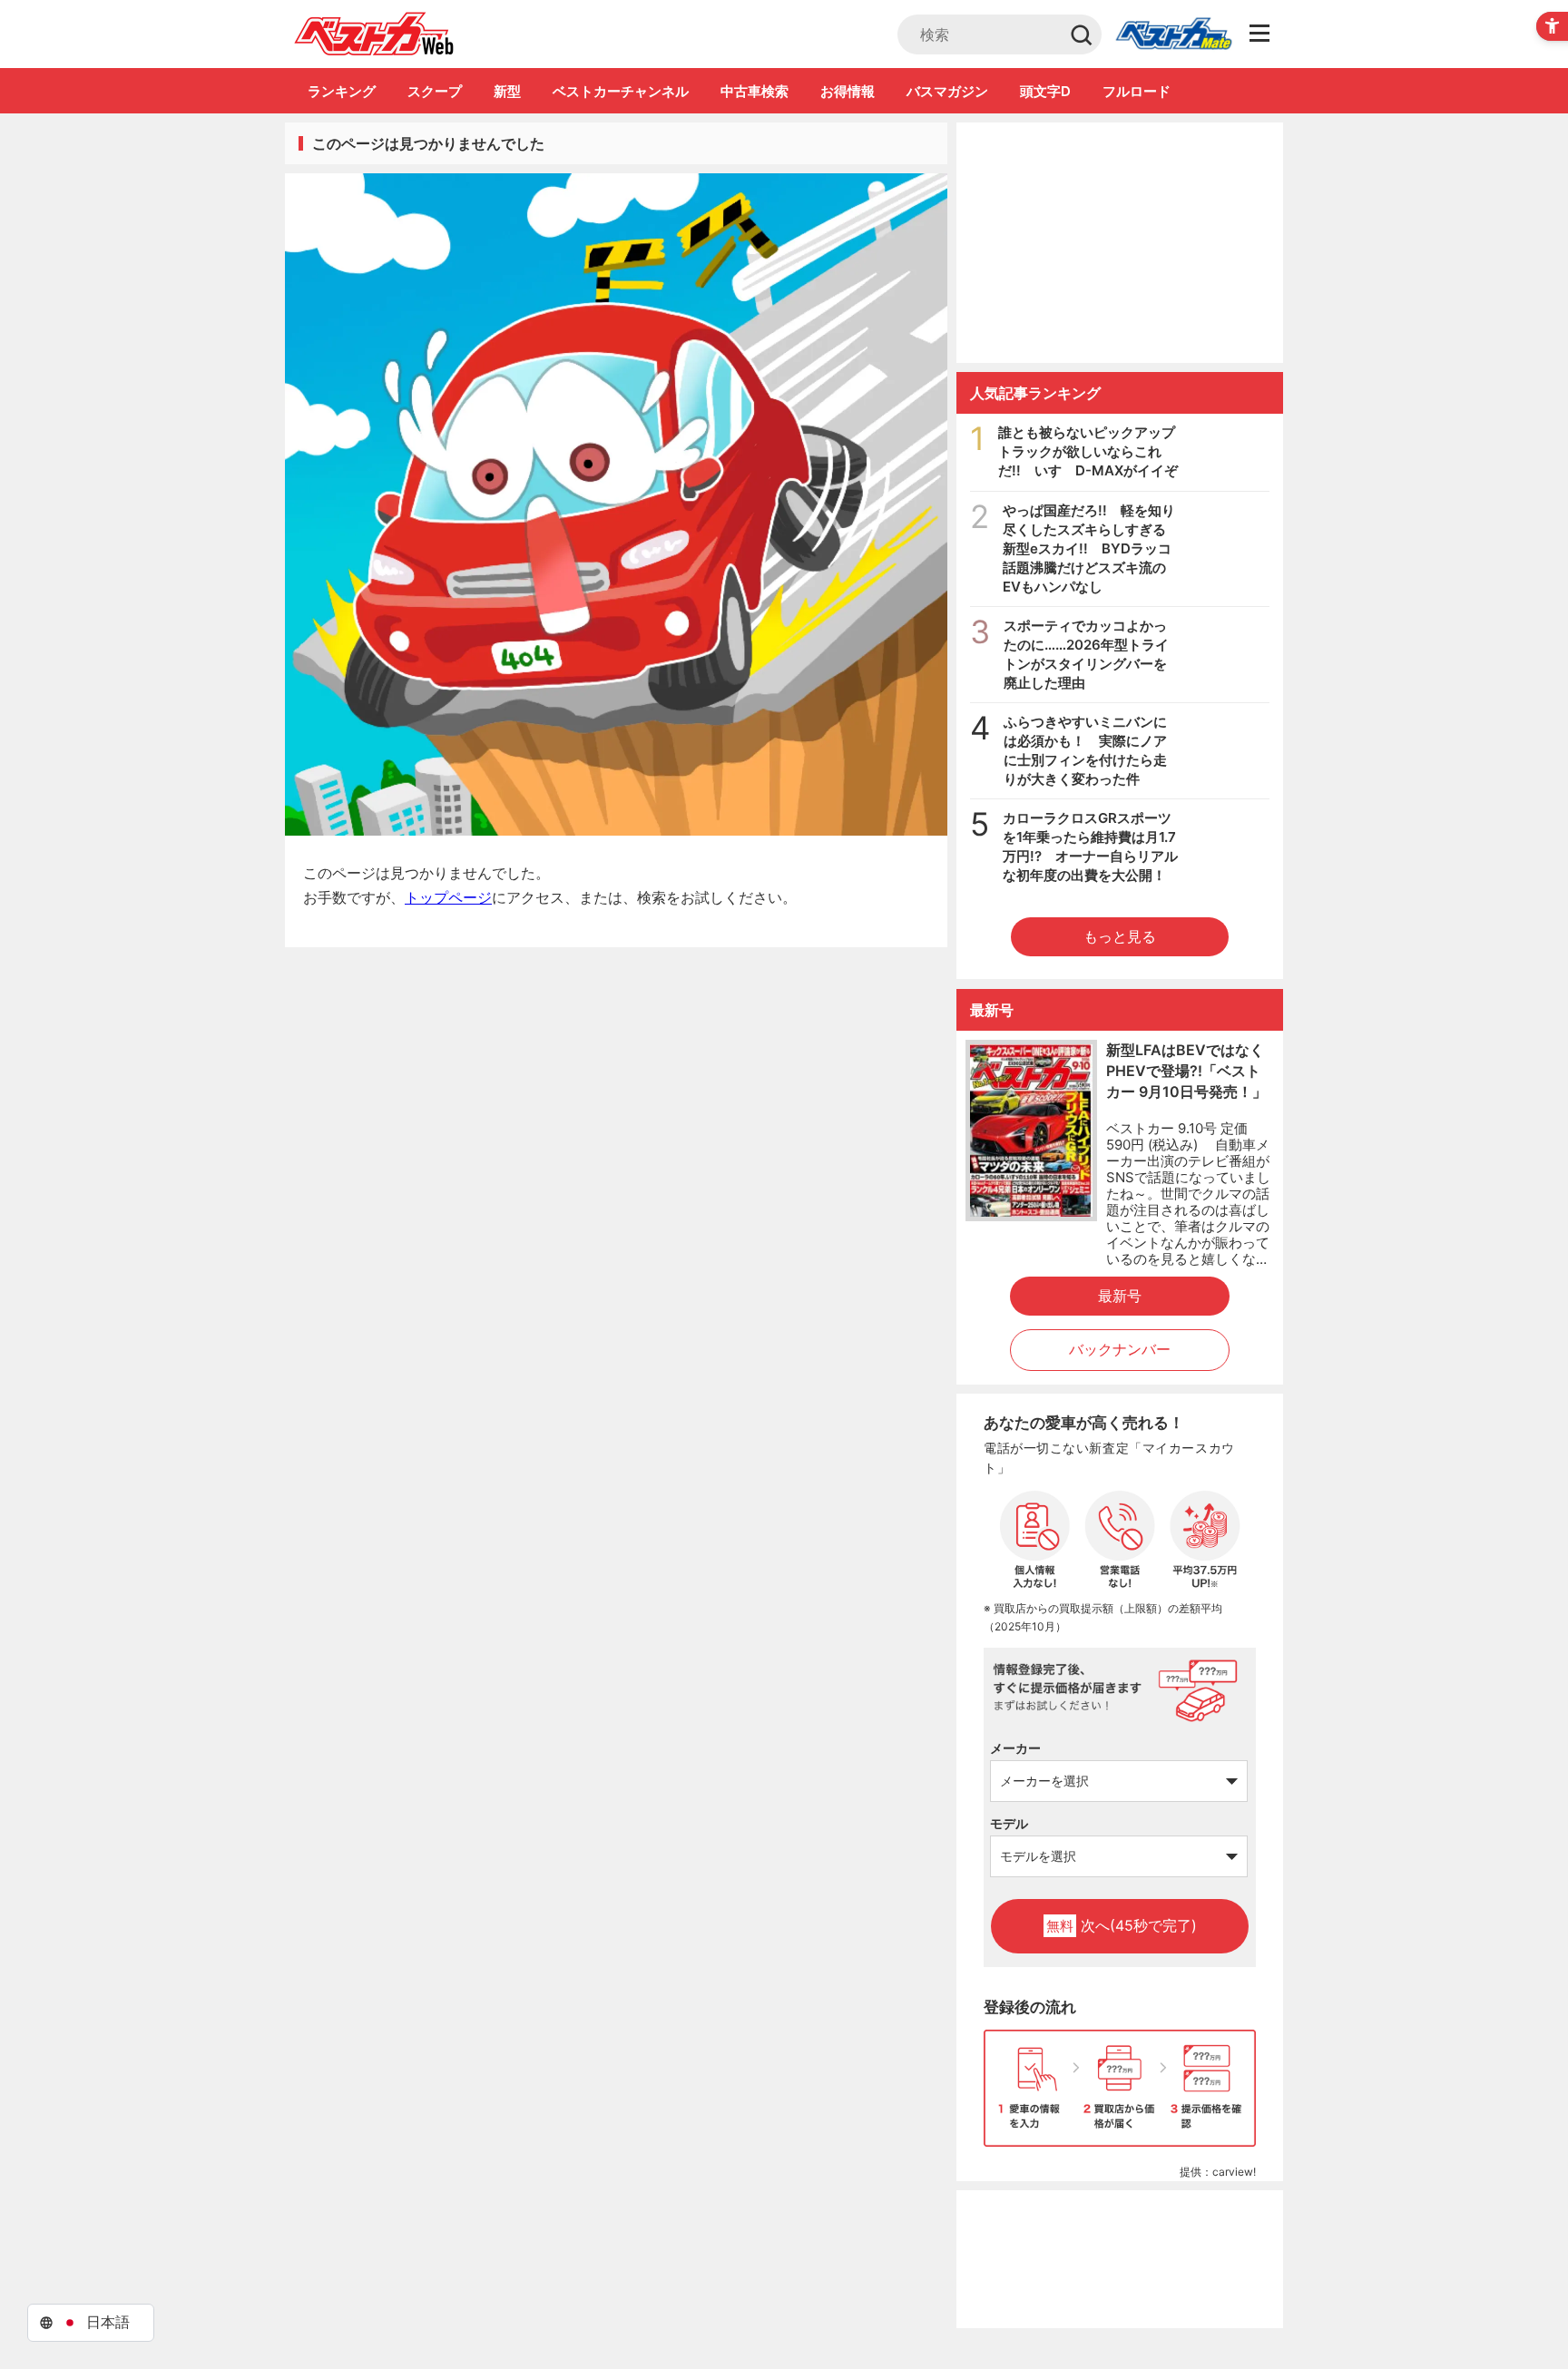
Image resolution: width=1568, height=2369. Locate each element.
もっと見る (1120, 936)
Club (1173, 34)
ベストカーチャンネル (621, 91)
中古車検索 (755, 91)
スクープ (435, 91)
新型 (507, 91)
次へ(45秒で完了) (1122, 1925)
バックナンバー (1120, 1349)
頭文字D (1045, 91)
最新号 (1120, 1296)
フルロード (1137, 91)
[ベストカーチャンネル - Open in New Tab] (1120, 243)
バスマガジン (947, 91)
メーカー (1015, 1748)
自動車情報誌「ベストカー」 (374, 34)
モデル (1009, 1823)
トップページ (448, 897)
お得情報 (848, 91)
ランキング (342, 91)
